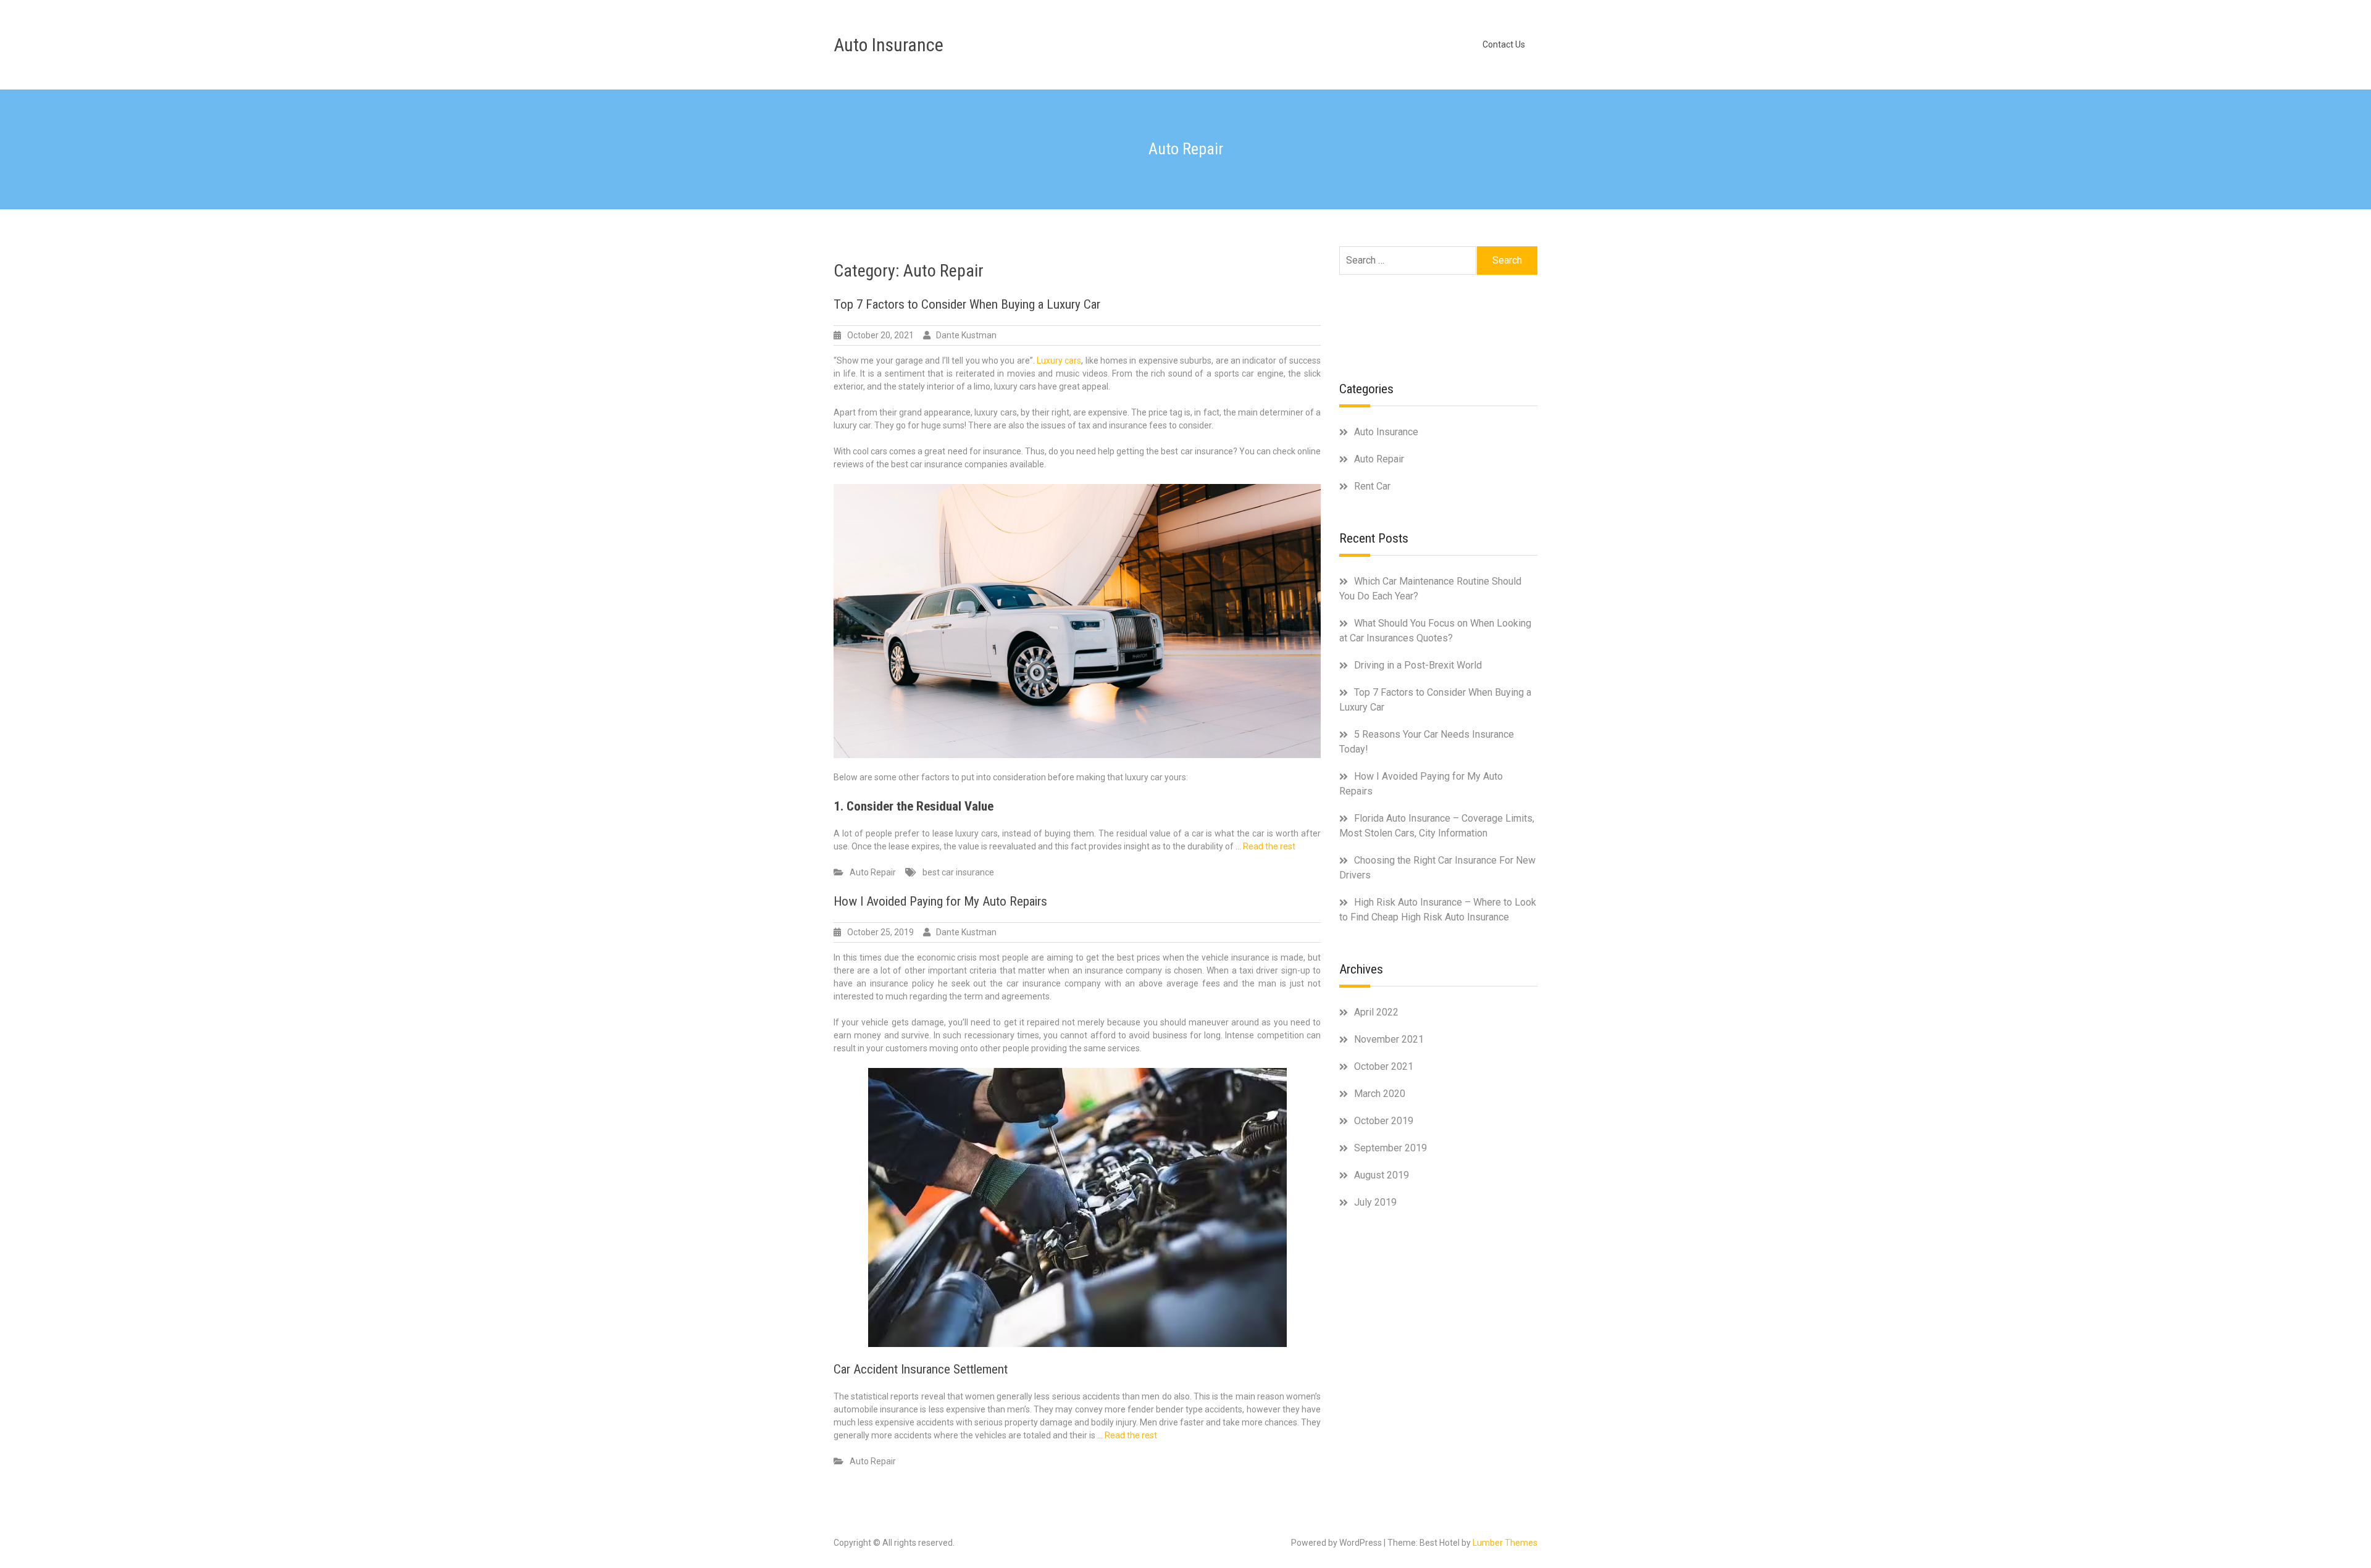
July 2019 (1375, 1202)
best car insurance (958, 872)
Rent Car (1372, 486)
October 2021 (1384, 1066)
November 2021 (1389, 1039)
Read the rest (1269, 846)
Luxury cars (1059, 361)
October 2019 (1384, 1121)
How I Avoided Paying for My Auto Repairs (940, 901)
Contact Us (1504, 44)
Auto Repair (873, 872)
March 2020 (1380, 1094)
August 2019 (1382, 1175)
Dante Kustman (966, 335)
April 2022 (1376, 1012)
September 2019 (1390, 1148)
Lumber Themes (1505, 1543)
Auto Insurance (889, 45)
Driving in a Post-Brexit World (1418, 665)
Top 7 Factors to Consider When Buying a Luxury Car (967, 304)
